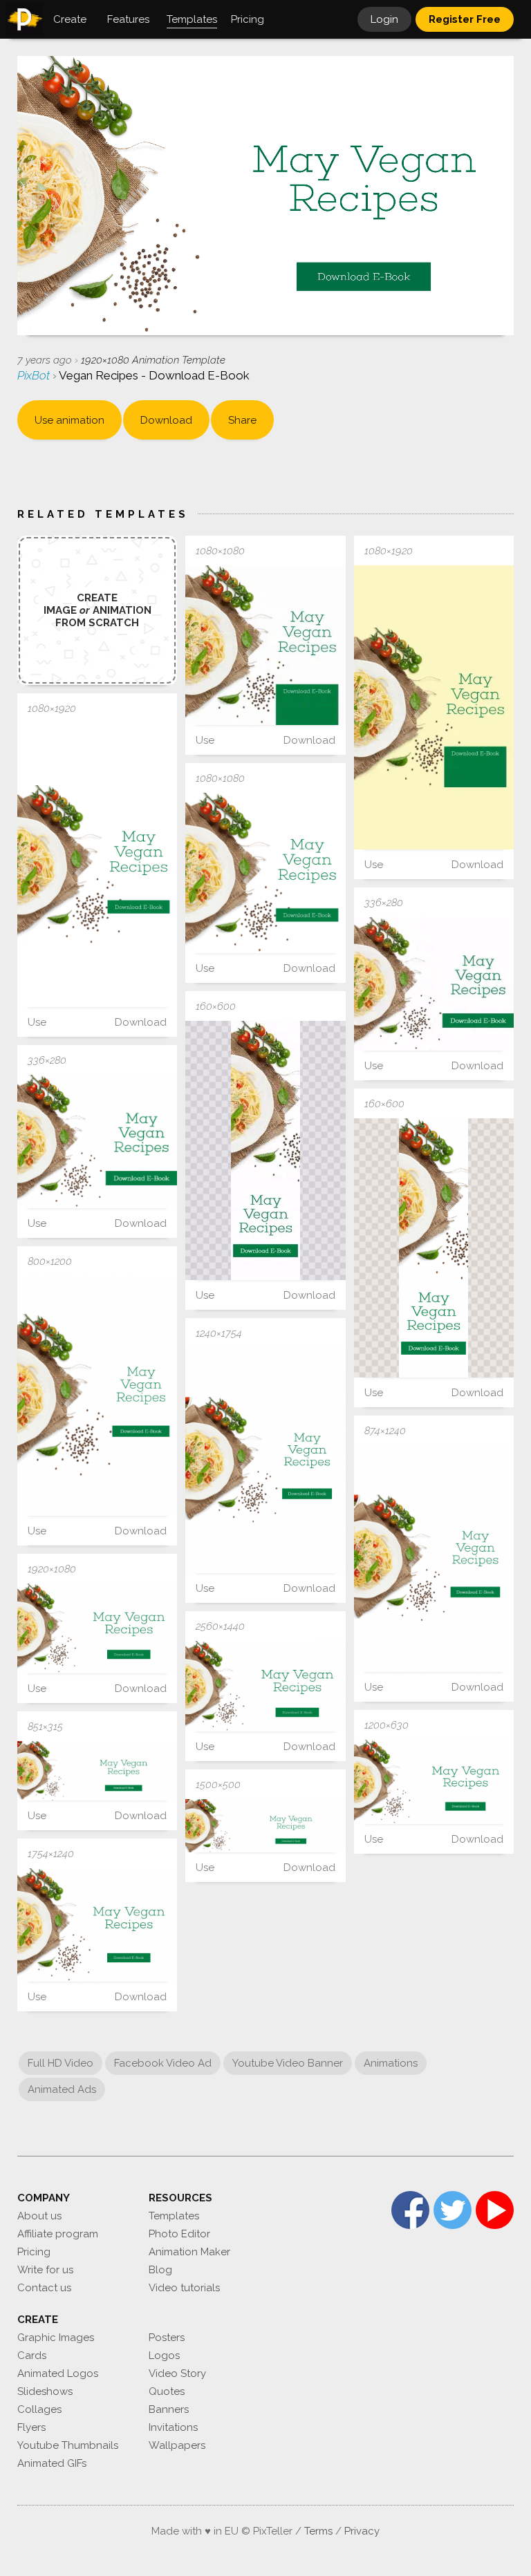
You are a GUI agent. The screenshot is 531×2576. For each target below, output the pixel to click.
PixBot (35, 375)
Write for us (45, 2270)
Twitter (453, 2210)
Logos (164, 2356)
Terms (318, 2531)
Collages (39, 2409)
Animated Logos (58, 2373)
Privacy (362, 2531)
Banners (169, 2409)
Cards (32, 2356)
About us (39, 2216)
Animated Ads (62, 2089)
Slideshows (45, 2391)
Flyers (31, 2427)
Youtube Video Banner (288, 2063)
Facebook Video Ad (163, 2063)
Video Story (177, 2373)
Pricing (34, 2252)
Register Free (465, 19)
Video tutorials (184, 2288)
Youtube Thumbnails (68, 2445)
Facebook (410, 2210)
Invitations (173, 2427)
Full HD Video (60, 2063)
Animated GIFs (52, 2463)
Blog (160, 2270)
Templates (174, 2216)
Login (384, 19)
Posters (167, 2338)
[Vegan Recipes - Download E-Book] (265, 645)
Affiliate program (58, 2234)
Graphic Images (56, 2338)
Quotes (167, 2391)
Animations (391, 2063)
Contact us (44, 2288)
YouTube (495, 2210)
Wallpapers (177, 2445)
